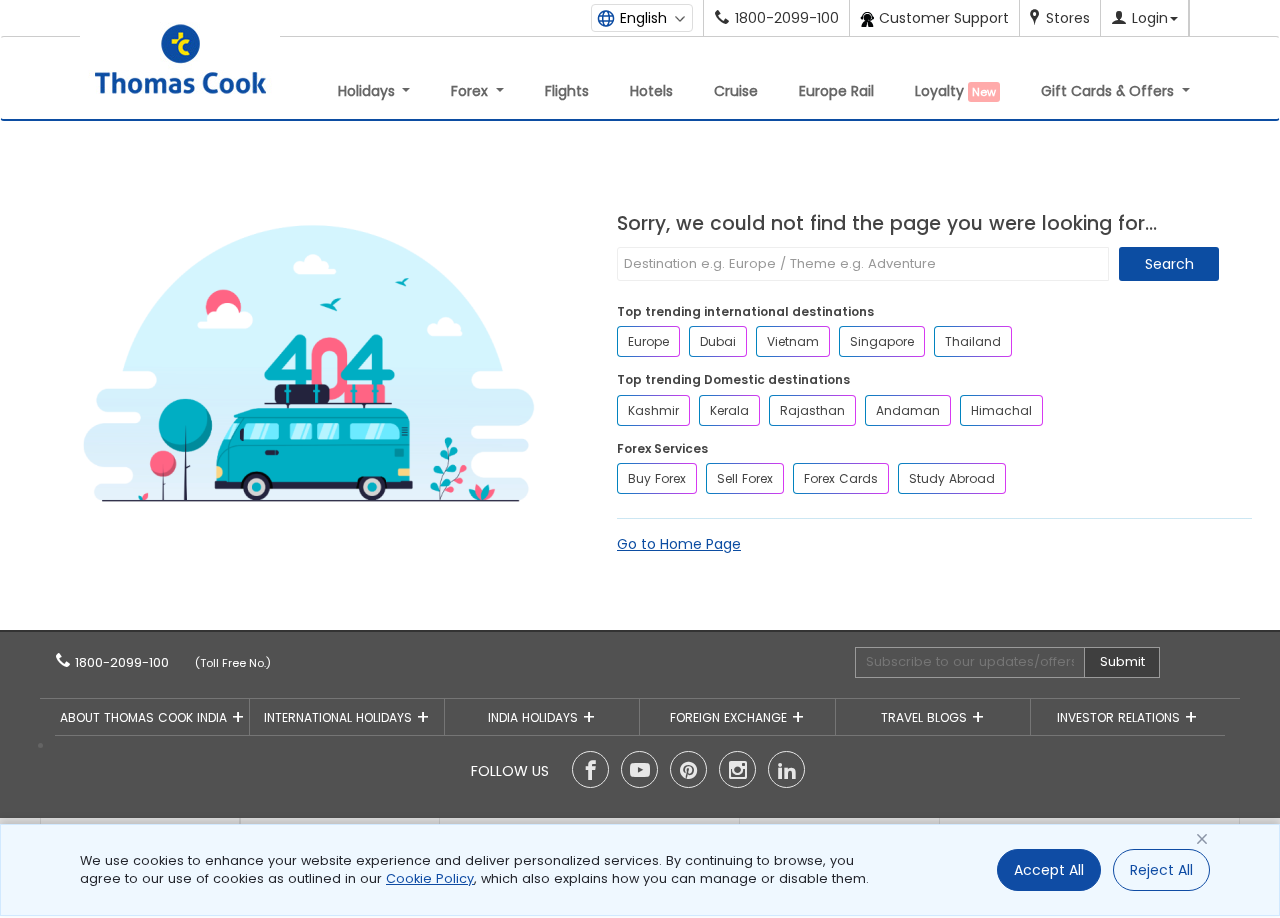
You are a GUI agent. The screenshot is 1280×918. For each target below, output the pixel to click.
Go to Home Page (679, 544)
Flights (567, 91)
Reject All (1161, 870)
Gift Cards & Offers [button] (1109, 91)
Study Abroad (952, 478)
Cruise (736, 91)
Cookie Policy (430, 878)
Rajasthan (812, 410)
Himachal (1001, 410)
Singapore (882, 341)
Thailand (973, 341)
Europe (648, 341)
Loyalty (955, 91)
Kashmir (653, 410)
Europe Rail (836, 91)
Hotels (651, 91)
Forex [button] (471, 91)
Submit (1122, 661)
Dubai (718, 341)
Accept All (1049, 870)
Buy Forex (657, 478)
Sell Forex (745, 478)
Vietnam (793, 341)
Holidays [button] (368, 91)
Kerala (729, 410)
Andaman (908, 410)
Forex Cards (841, 478)
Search (1169, 264)
